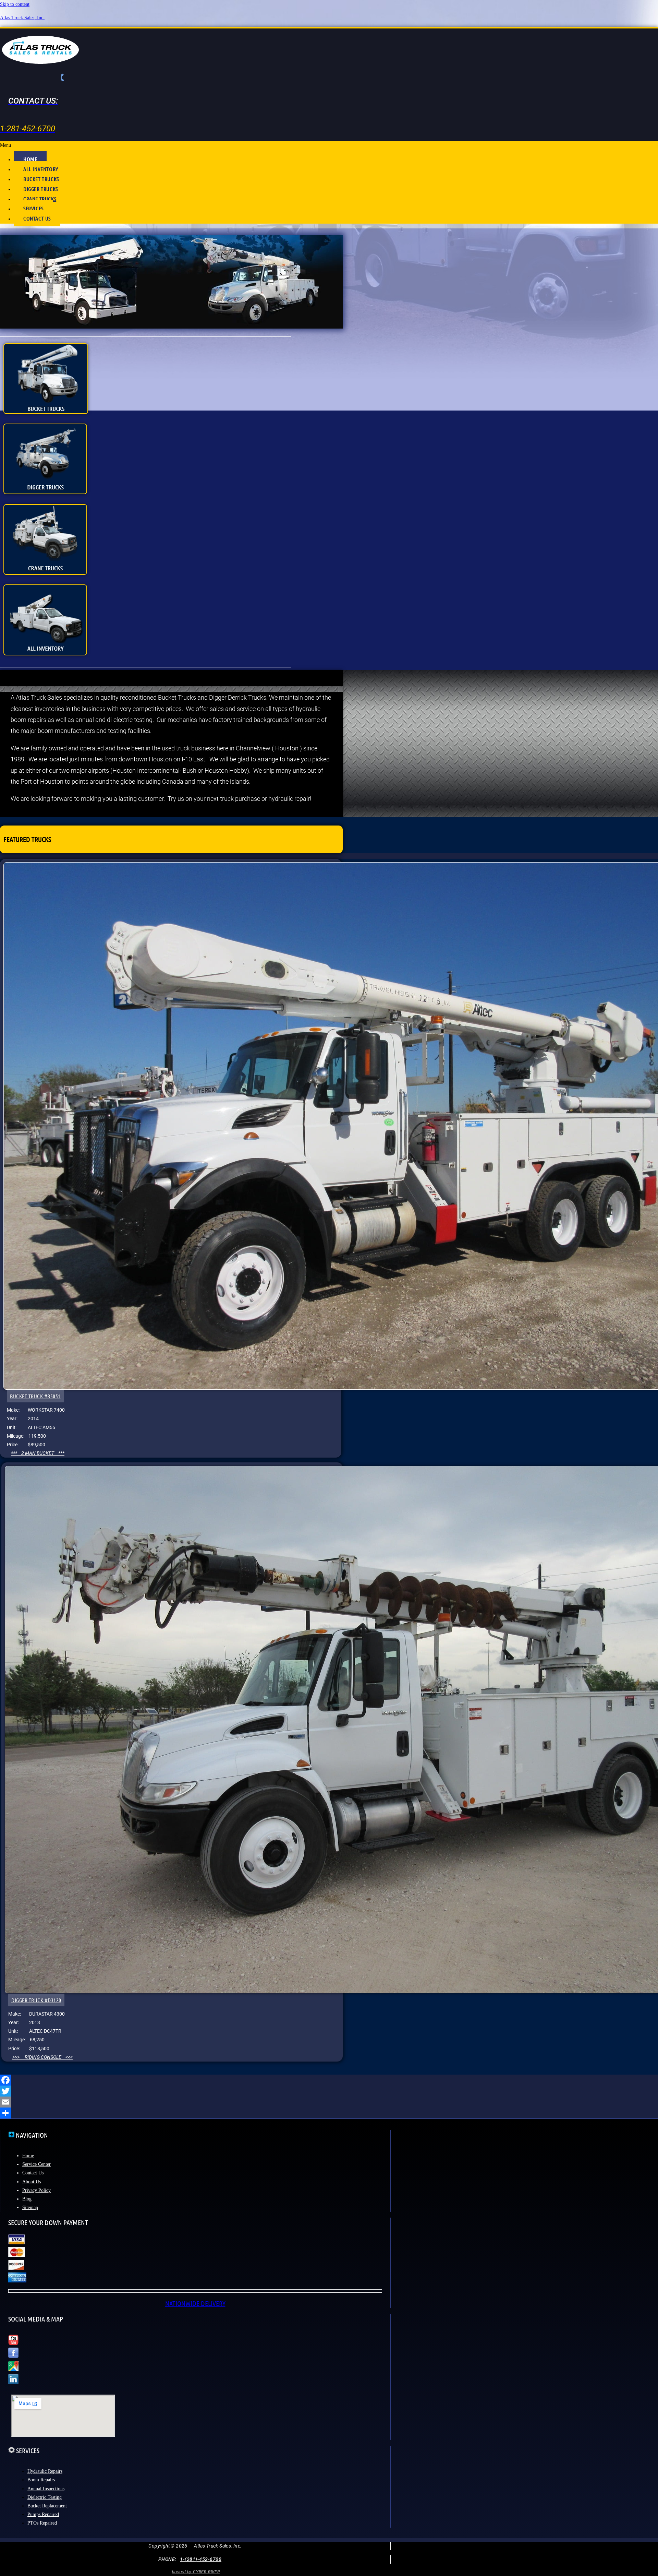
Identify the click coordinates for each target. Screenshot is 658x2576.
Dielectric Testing (45, 2497)
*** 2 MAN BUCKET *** (38, 1453)
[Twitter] (329, 2091)
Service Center (36, 2164)
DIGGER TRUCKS (41, 189)
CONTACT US (37, 218)
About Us (32, 2182)
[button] (329, 145)
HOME (30, 159)
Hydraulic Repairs (45, 2471)
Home (28, 2156)
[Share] (329, 2113)
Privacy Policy (36, 2190)
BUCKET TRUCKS (41, 179)
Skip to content (15, 4)
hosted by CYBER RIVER (196, 2572)
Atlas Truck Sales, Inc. (22, 18)
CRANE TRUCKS (40, 199)
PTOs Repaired (42, 2523)
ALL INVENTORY (41, 169)
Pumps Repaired (43, 2514)
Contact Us (33, 2173)
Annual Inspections (46, 2489)
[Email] (329, 2102)
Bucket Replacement (47, 2506)
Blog (27, 2199)
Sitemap (30, 2207)
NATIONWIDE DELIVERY (195, 2303)
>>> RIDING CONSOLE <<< (42, 2057)
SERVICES (33, 208)
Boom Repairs (41, 2480)
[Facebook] (329, 2080)
